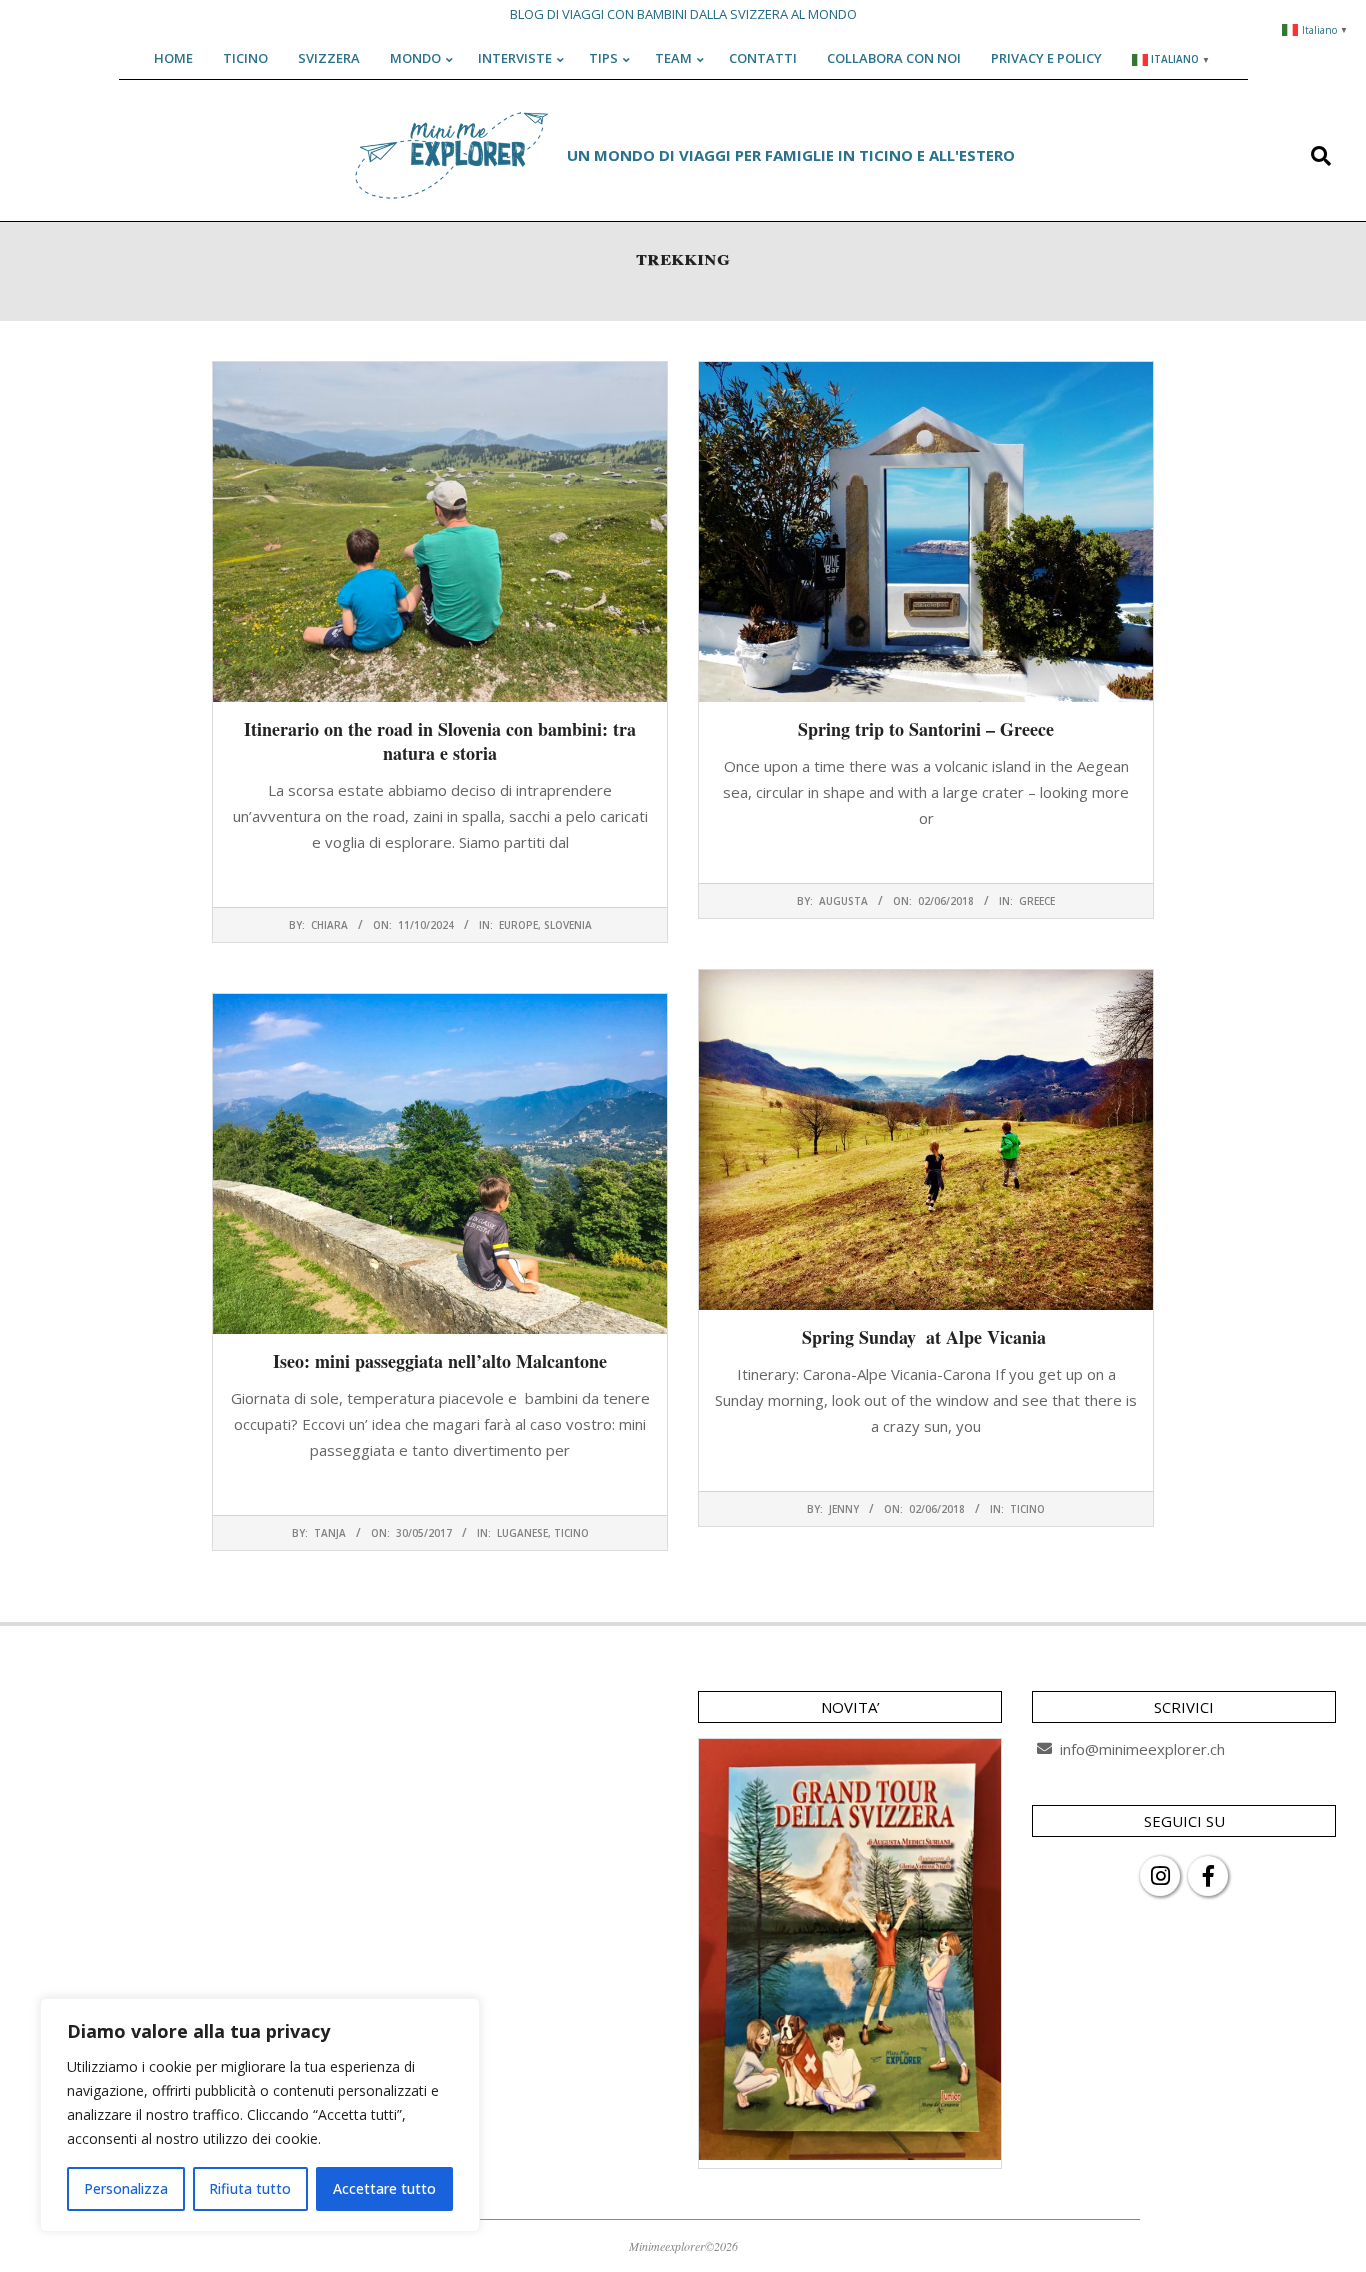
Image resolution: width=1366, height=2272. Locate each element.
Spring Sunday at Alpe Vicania (926, 1337)
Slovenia (568, 925)
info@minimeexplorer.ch (1142, 1749)
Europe (518, 925)
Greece (1037, 901)
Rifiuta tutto (250, 2188)
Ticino (1027, 1509)
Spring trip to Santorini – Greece (926, 729)
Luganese (522, 1533)
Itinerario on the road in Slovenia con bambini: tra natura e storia (440, 741)
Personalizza (126, 2188)
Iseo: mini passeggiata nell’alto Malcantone (440, 1361)
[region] (260, 2115)
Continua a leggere (440, 881)
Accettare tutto (384, 2188)
